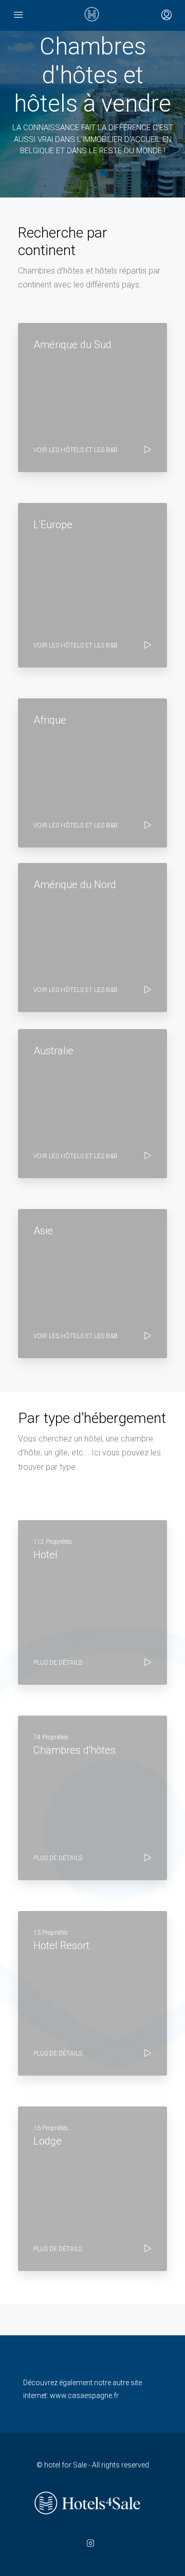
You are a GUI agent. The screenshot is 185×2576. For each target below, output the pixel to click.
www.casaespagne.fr (84, 2395)
